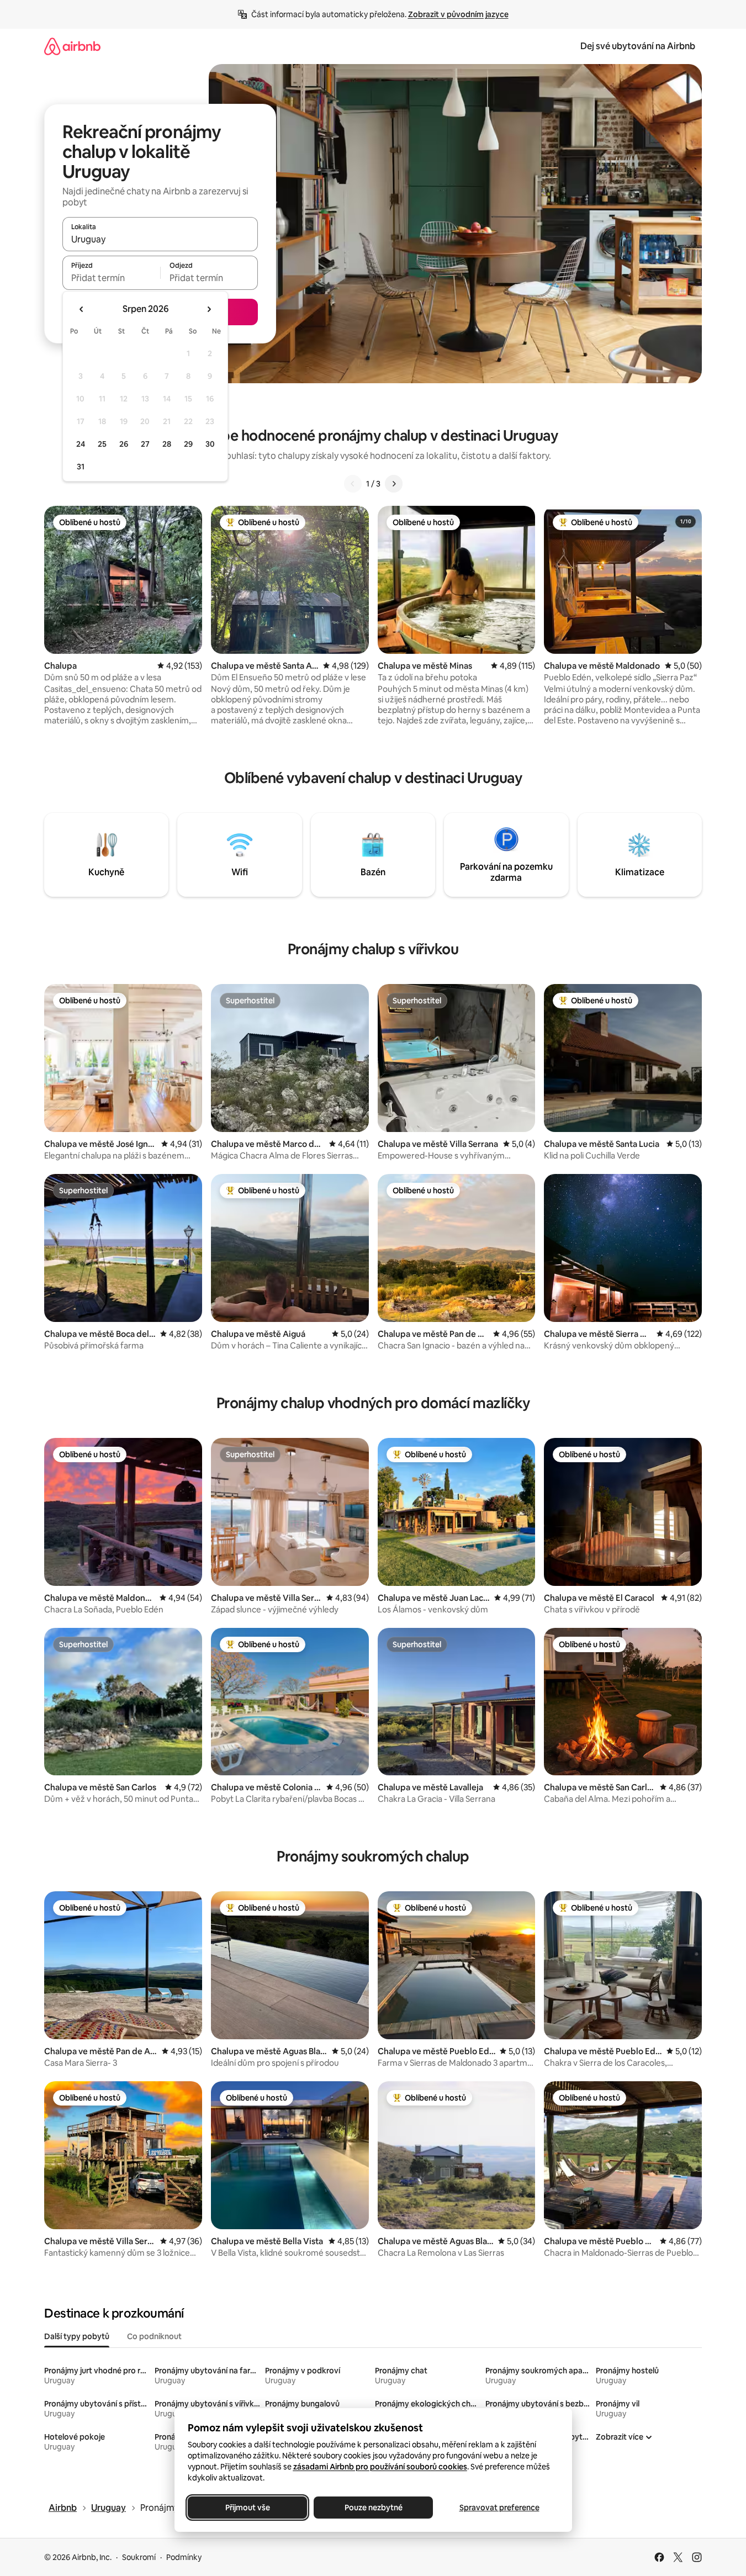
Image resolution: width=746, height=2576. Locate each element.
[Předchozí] (353, 484)
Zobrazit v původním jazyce (458, 14)
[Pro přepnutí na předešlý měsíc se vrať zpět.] (82, 309)
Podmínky (184, 2557)
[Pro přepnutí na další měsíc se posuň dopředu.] (209, 309)
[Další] (394, 484)
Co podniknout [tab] (154, 2336)
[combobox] (160, 239)
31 (81, 467)
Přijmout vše (247, 2508)
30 (210, 444)
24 (81, 444)
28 (167, 444)
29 (188, 444)
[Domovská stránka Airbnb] (72, 46)
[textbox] (111, 278)
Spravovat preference (499, 2508)
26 (124, 444)
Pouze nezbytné (373, 2508)
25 (102, 444)
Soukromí (139, 2557)
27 (145, 444)
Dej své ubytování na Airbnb (638, 46)
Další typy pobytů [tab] (77, 2336)
